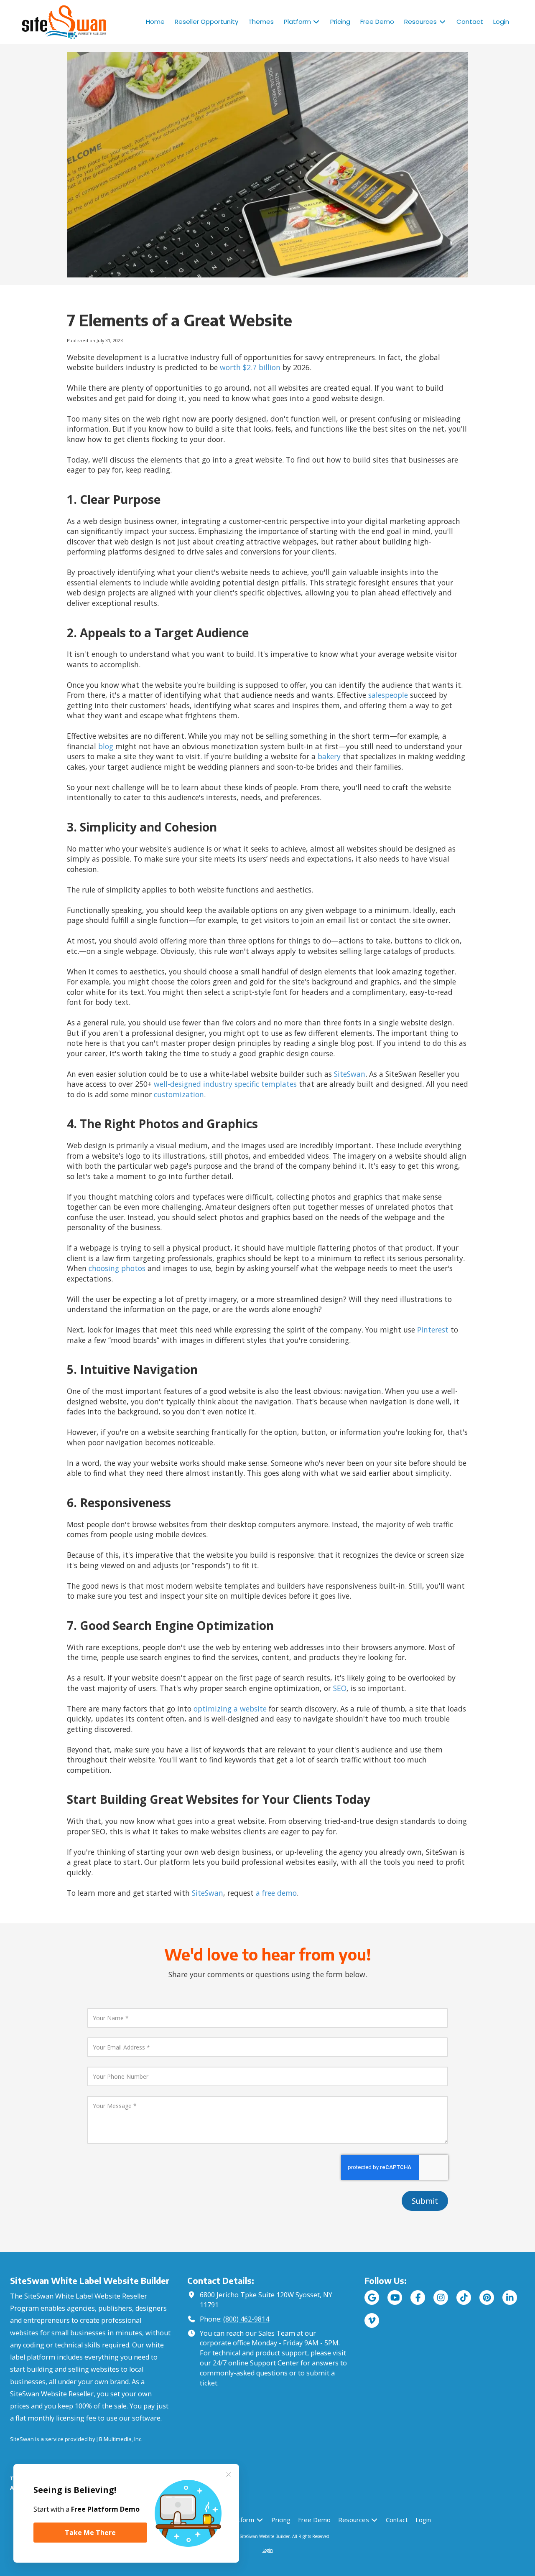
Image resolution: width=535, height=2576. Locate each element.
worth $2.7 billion (250, 367)
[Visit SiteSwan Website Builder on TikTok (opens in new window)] (464, 2298)
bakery (329, 756)
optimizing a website (230, 1709)
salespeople (388, 695)
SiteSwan (350, 1074)
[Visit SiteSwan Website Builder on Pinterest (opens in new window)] (487, 2298)
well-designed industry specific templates (225, 1084)
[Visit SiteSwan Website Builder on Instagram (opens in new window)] (441, 2298)
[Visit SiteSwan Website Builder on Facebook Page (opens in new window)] (418, 2298)
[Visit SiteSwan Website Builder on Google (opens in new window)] (372, 2298)
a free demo (276, 1893)
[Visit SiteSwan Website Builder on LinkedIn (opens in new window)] (510, 2298)
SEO (340, 1688)
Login (268, 2550)
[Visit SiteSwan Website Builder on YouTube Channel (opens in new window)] (395, 2298)
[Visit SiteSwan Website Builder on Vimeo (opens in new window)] (372, 2320)
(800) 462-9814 (246, 2319)
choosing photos (117, 1268)
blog (106, 746)
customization (179, 1094)
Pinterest (433, 1330)
